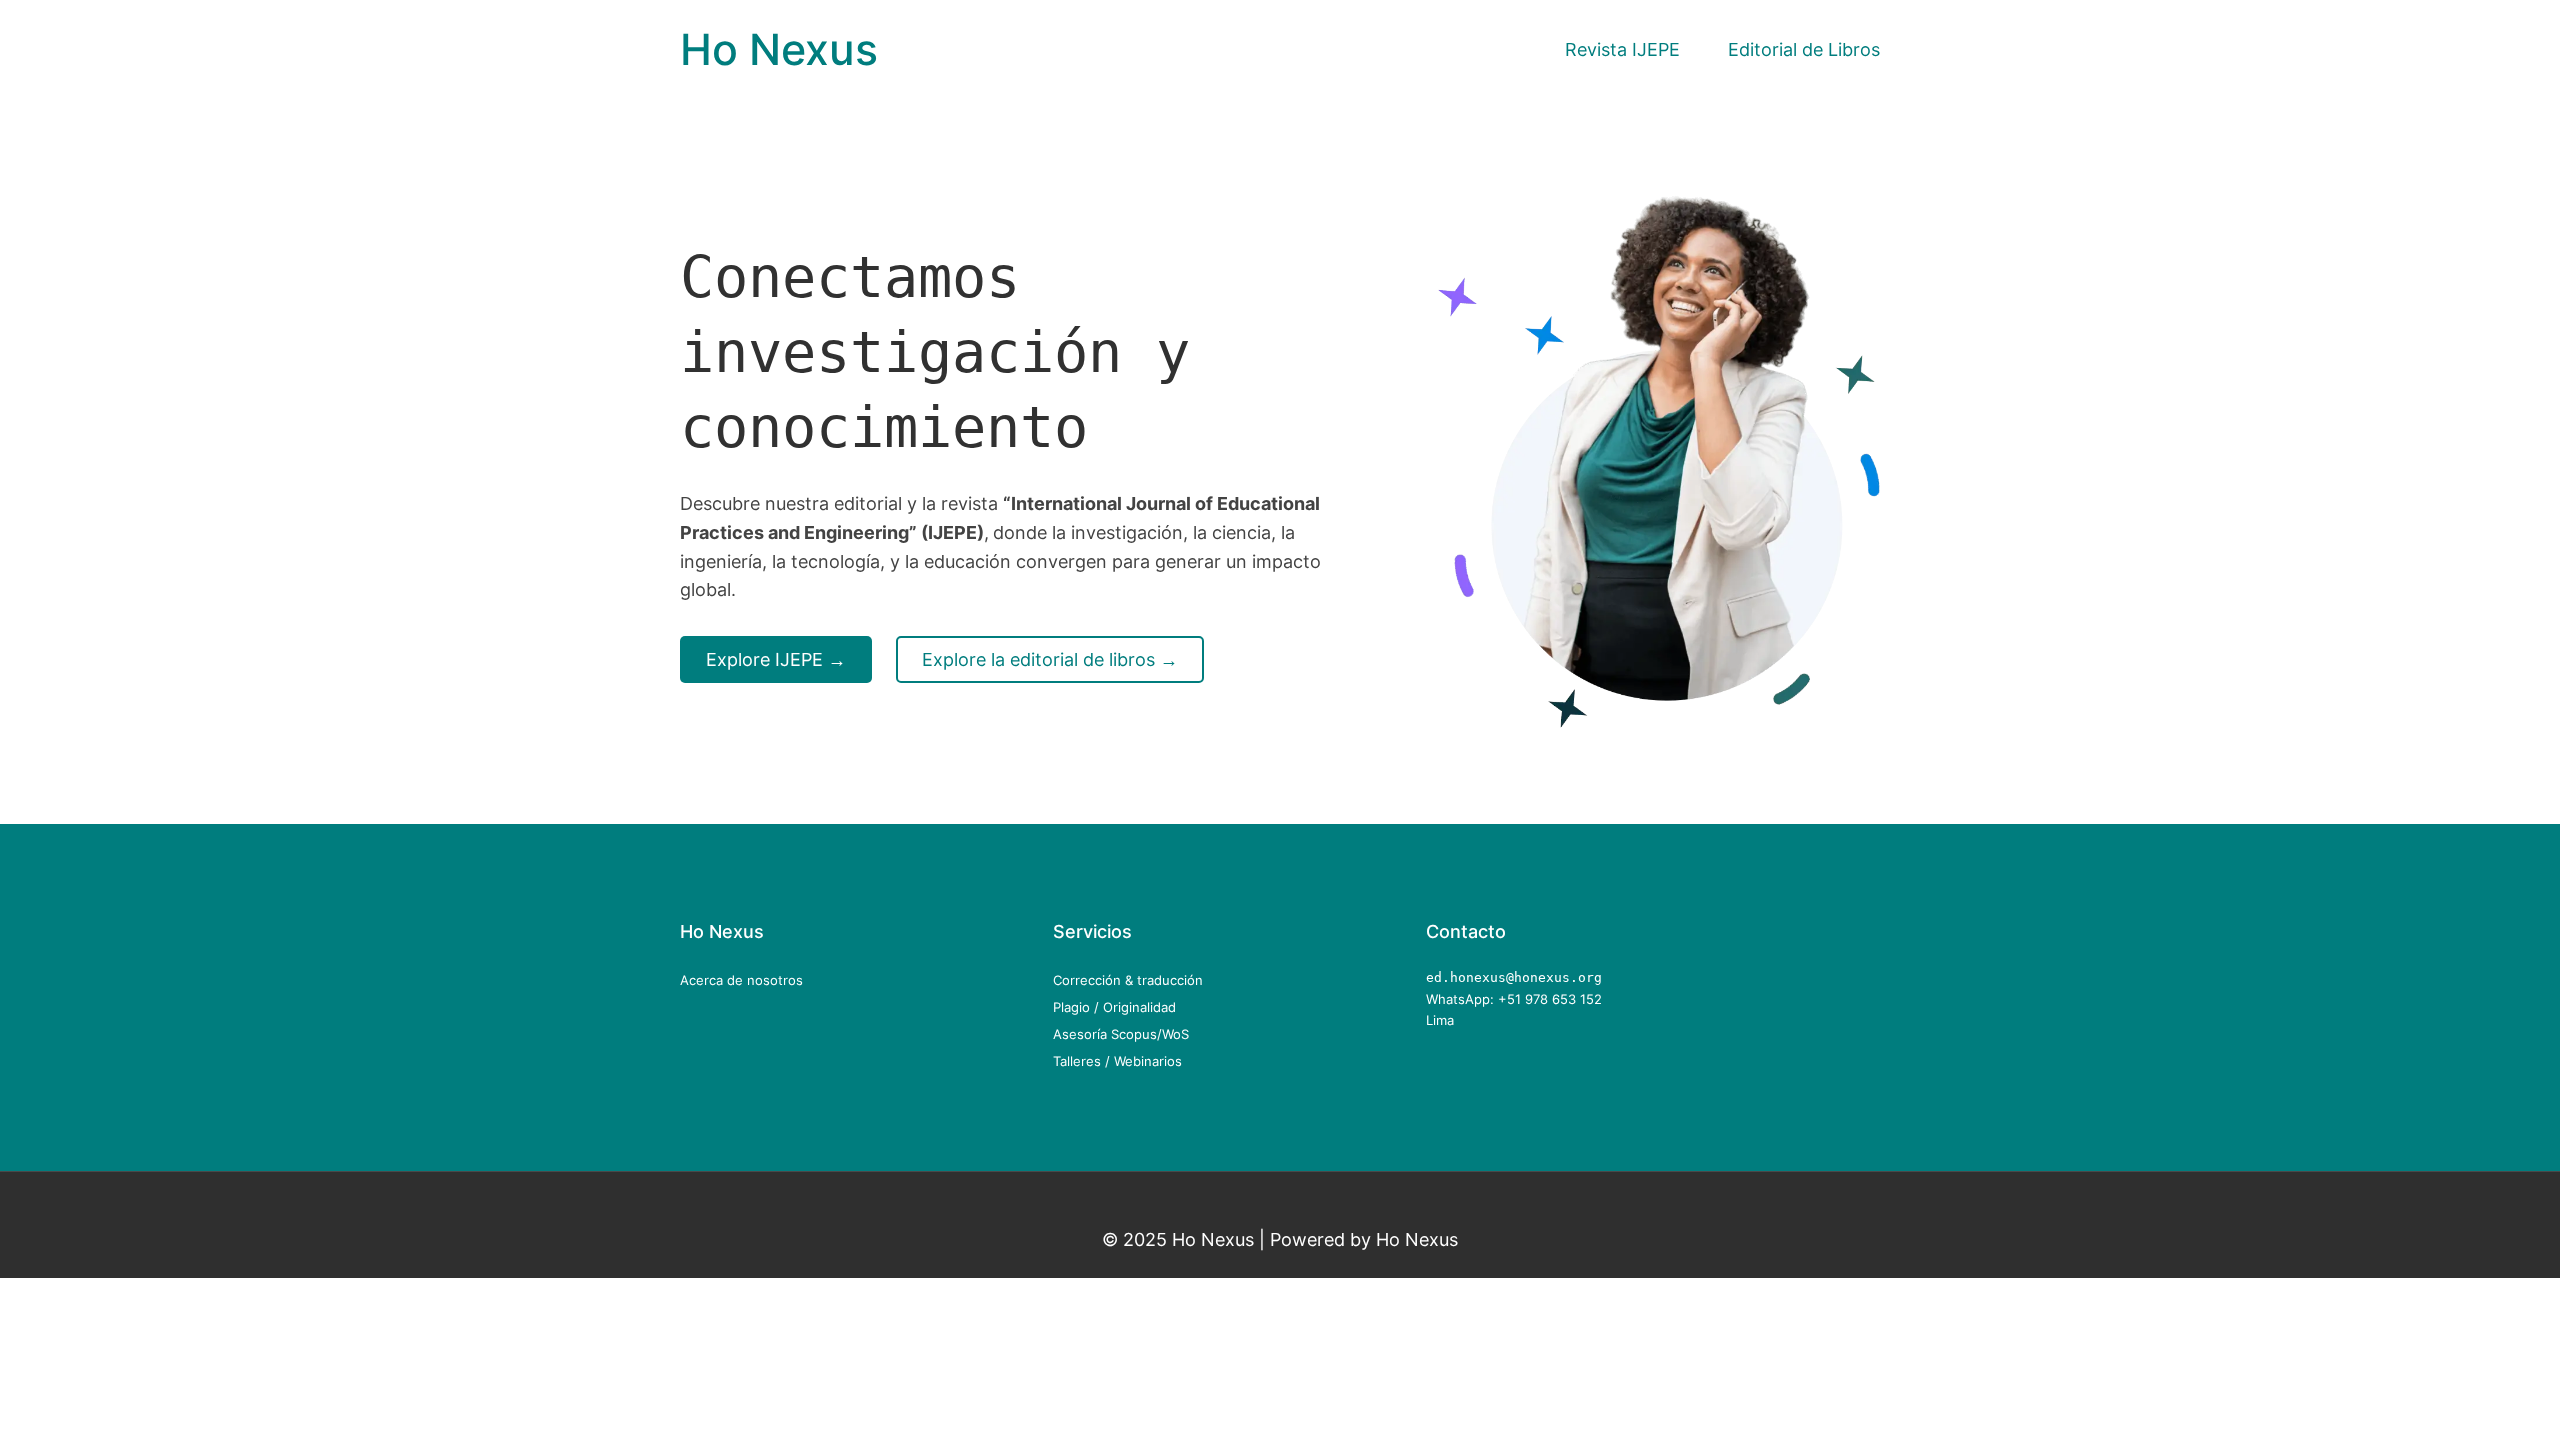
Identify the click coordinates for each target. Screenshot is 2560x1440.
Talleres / (1083, 1061)
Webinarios (1148, 1061)
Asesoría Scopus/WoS (1121, 1034)
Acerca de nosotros (741, 980)
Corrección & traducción (1128, 980)
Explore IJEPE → (776, 659)
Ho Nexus (779, 49)
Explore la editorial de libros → (1050, 659)
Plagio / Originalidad (1114, 1007)
